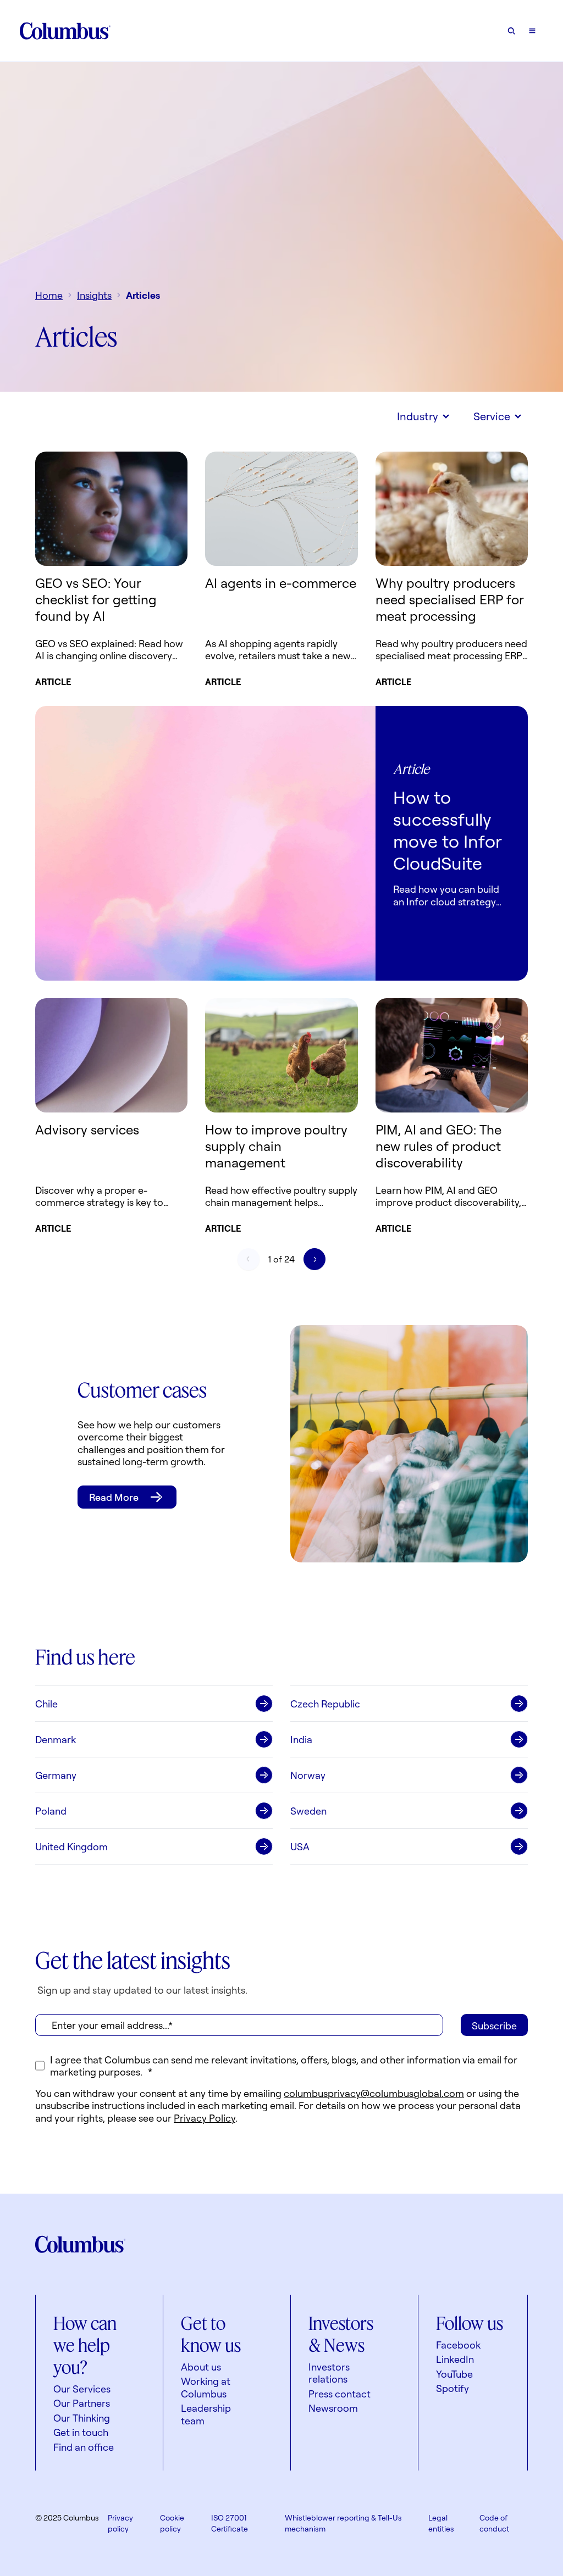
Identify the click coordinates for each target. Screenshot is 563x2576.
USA (300, 1846)
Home (49, 295)
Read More (114, 1497)
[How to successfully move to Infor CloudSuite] (205, 843)
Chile (46, 1704)
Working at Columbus (206, 2387)
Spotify (452, 2388)
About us (201, 2367)
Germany (56, 1775)
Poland (51, 1811)
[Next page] (314, 1259)
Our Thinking (82, 2418)
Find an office (84, 2447)
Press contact (340, 2394)
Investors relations (329, 2373)
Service (492, 416)
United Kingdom (71, 1846)
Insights (94, 295)
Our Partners (82, 2403)
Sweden (308, 1811)
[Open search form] (511, 31)
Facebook (458, 2345)
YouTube (454, 2374)
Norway (308, 1775)
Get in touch (81, 2432)
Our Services (82, 2389)
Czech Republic (325, 1704)
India (301, 1739)
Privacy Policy (205, 2118)
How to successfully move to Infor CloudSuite (448, 830)
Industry (418, 416)
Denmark (56, 1739)
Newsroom (333, 2408)
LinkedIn (455, 2359)
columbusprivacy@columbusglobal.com (374, 2093)
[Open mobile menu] (532, 31)
